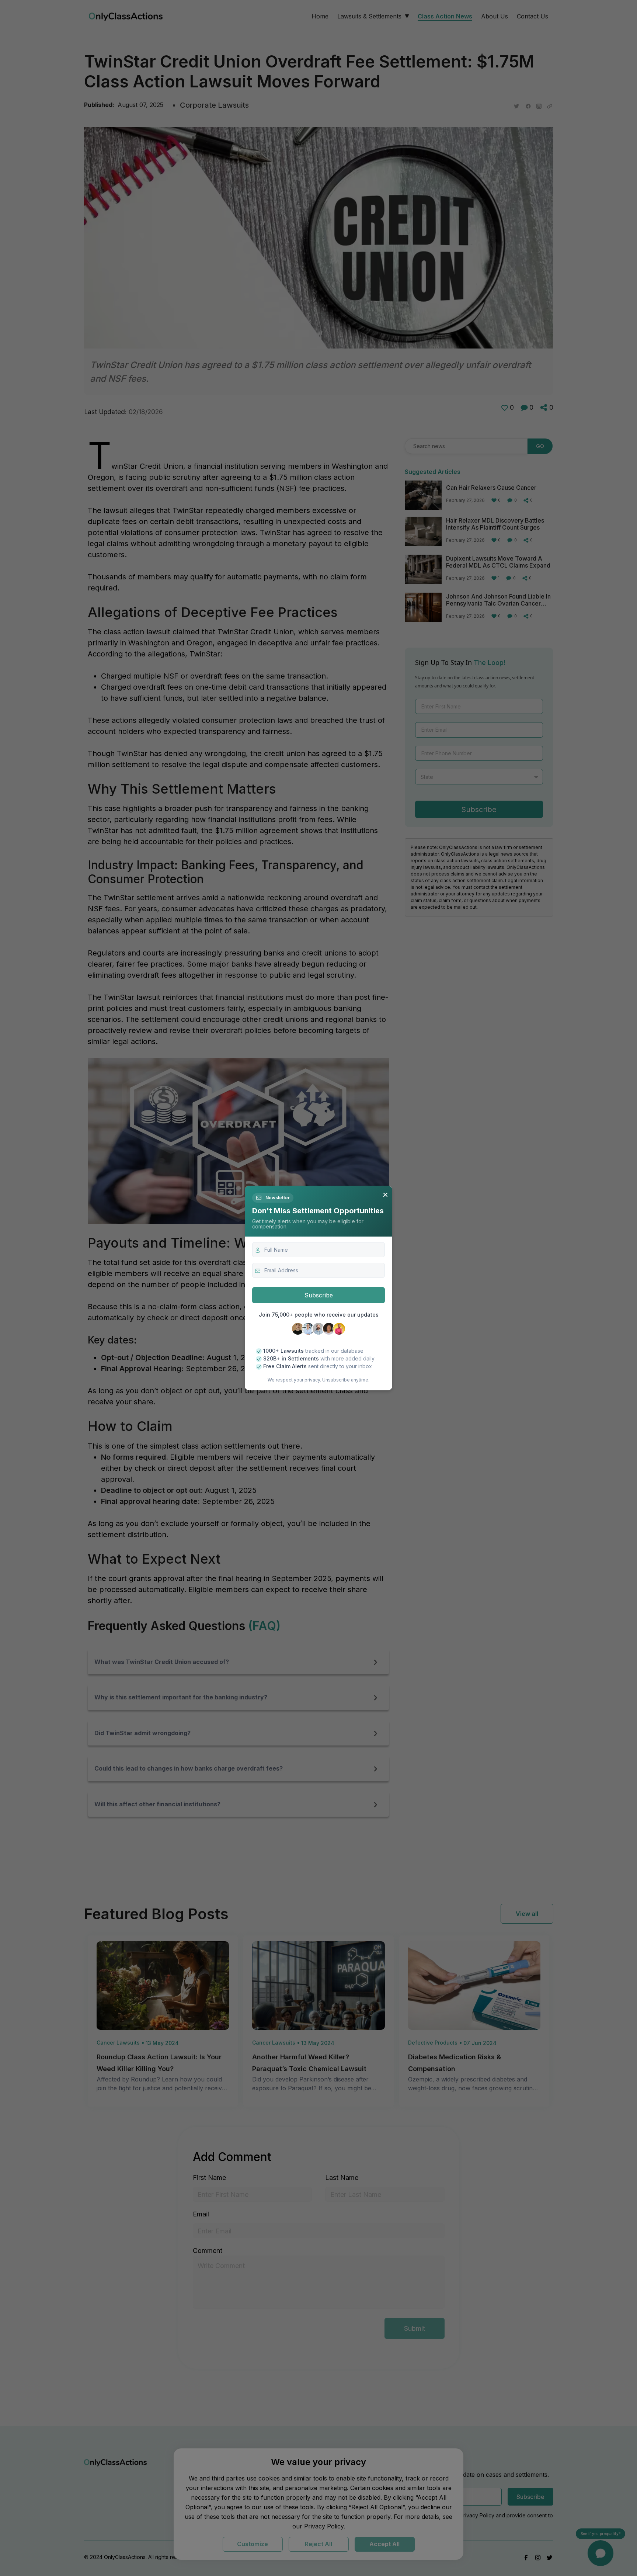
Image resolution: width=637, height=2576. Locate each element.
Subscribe (319, 1295)
